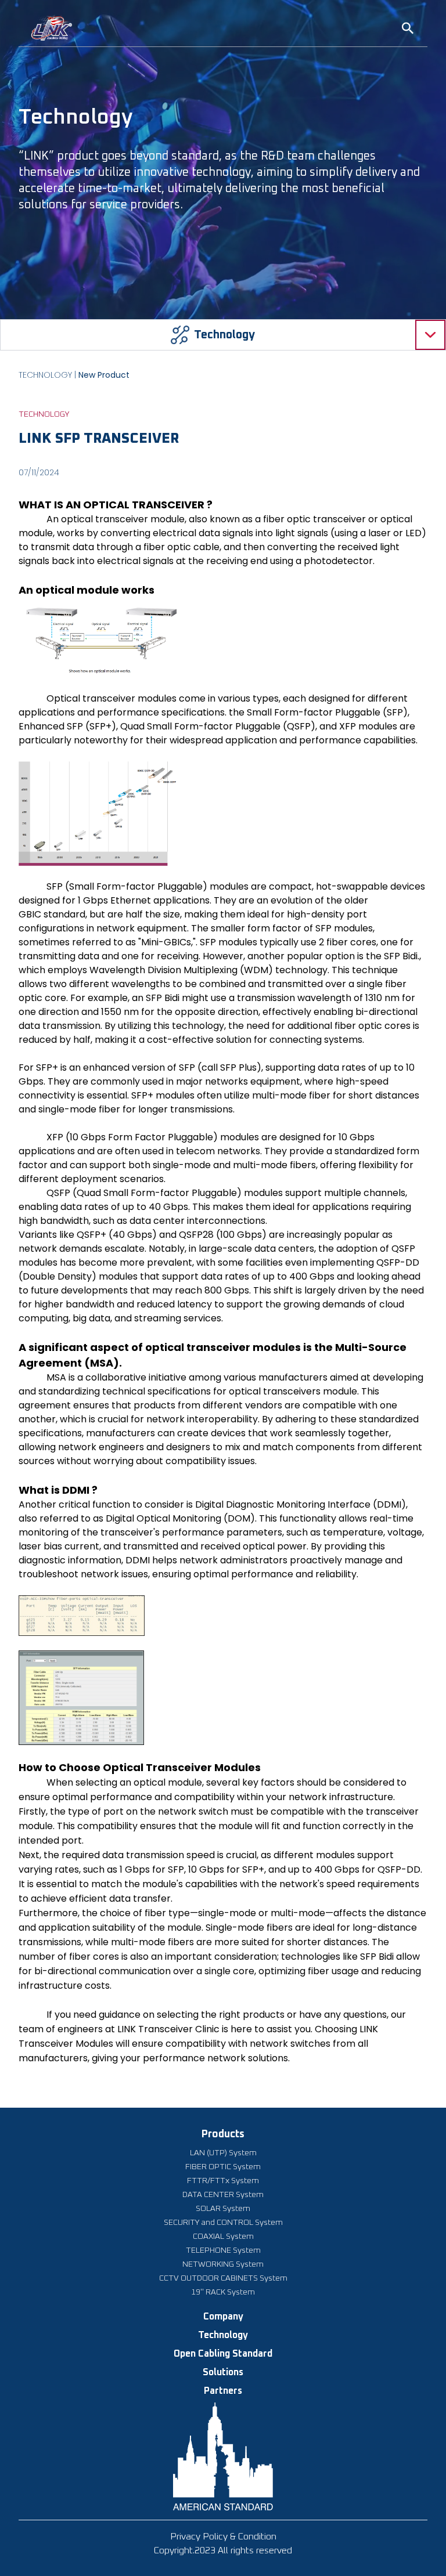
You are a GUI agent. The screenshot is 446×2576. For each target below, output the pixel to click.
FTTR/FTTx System (223, 2181)
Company (223, 2317)
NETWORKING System (223, 2264)
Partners (223, 2391)
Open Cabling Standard (223, 2354)
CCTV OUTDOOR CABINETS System (223, 2278)
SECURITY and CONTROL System (223, 2223)
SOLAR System (223, 2209)
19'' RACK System (223, 2292)
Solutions (223, 2372)
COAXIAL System (223, 2237)
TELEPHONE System (223, 2250)
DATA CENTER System (223, 2195)
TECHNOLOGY (45, 375)
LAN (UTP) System (223, 2153)
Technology (223, 2335)
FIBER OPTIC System (223, 2167)
